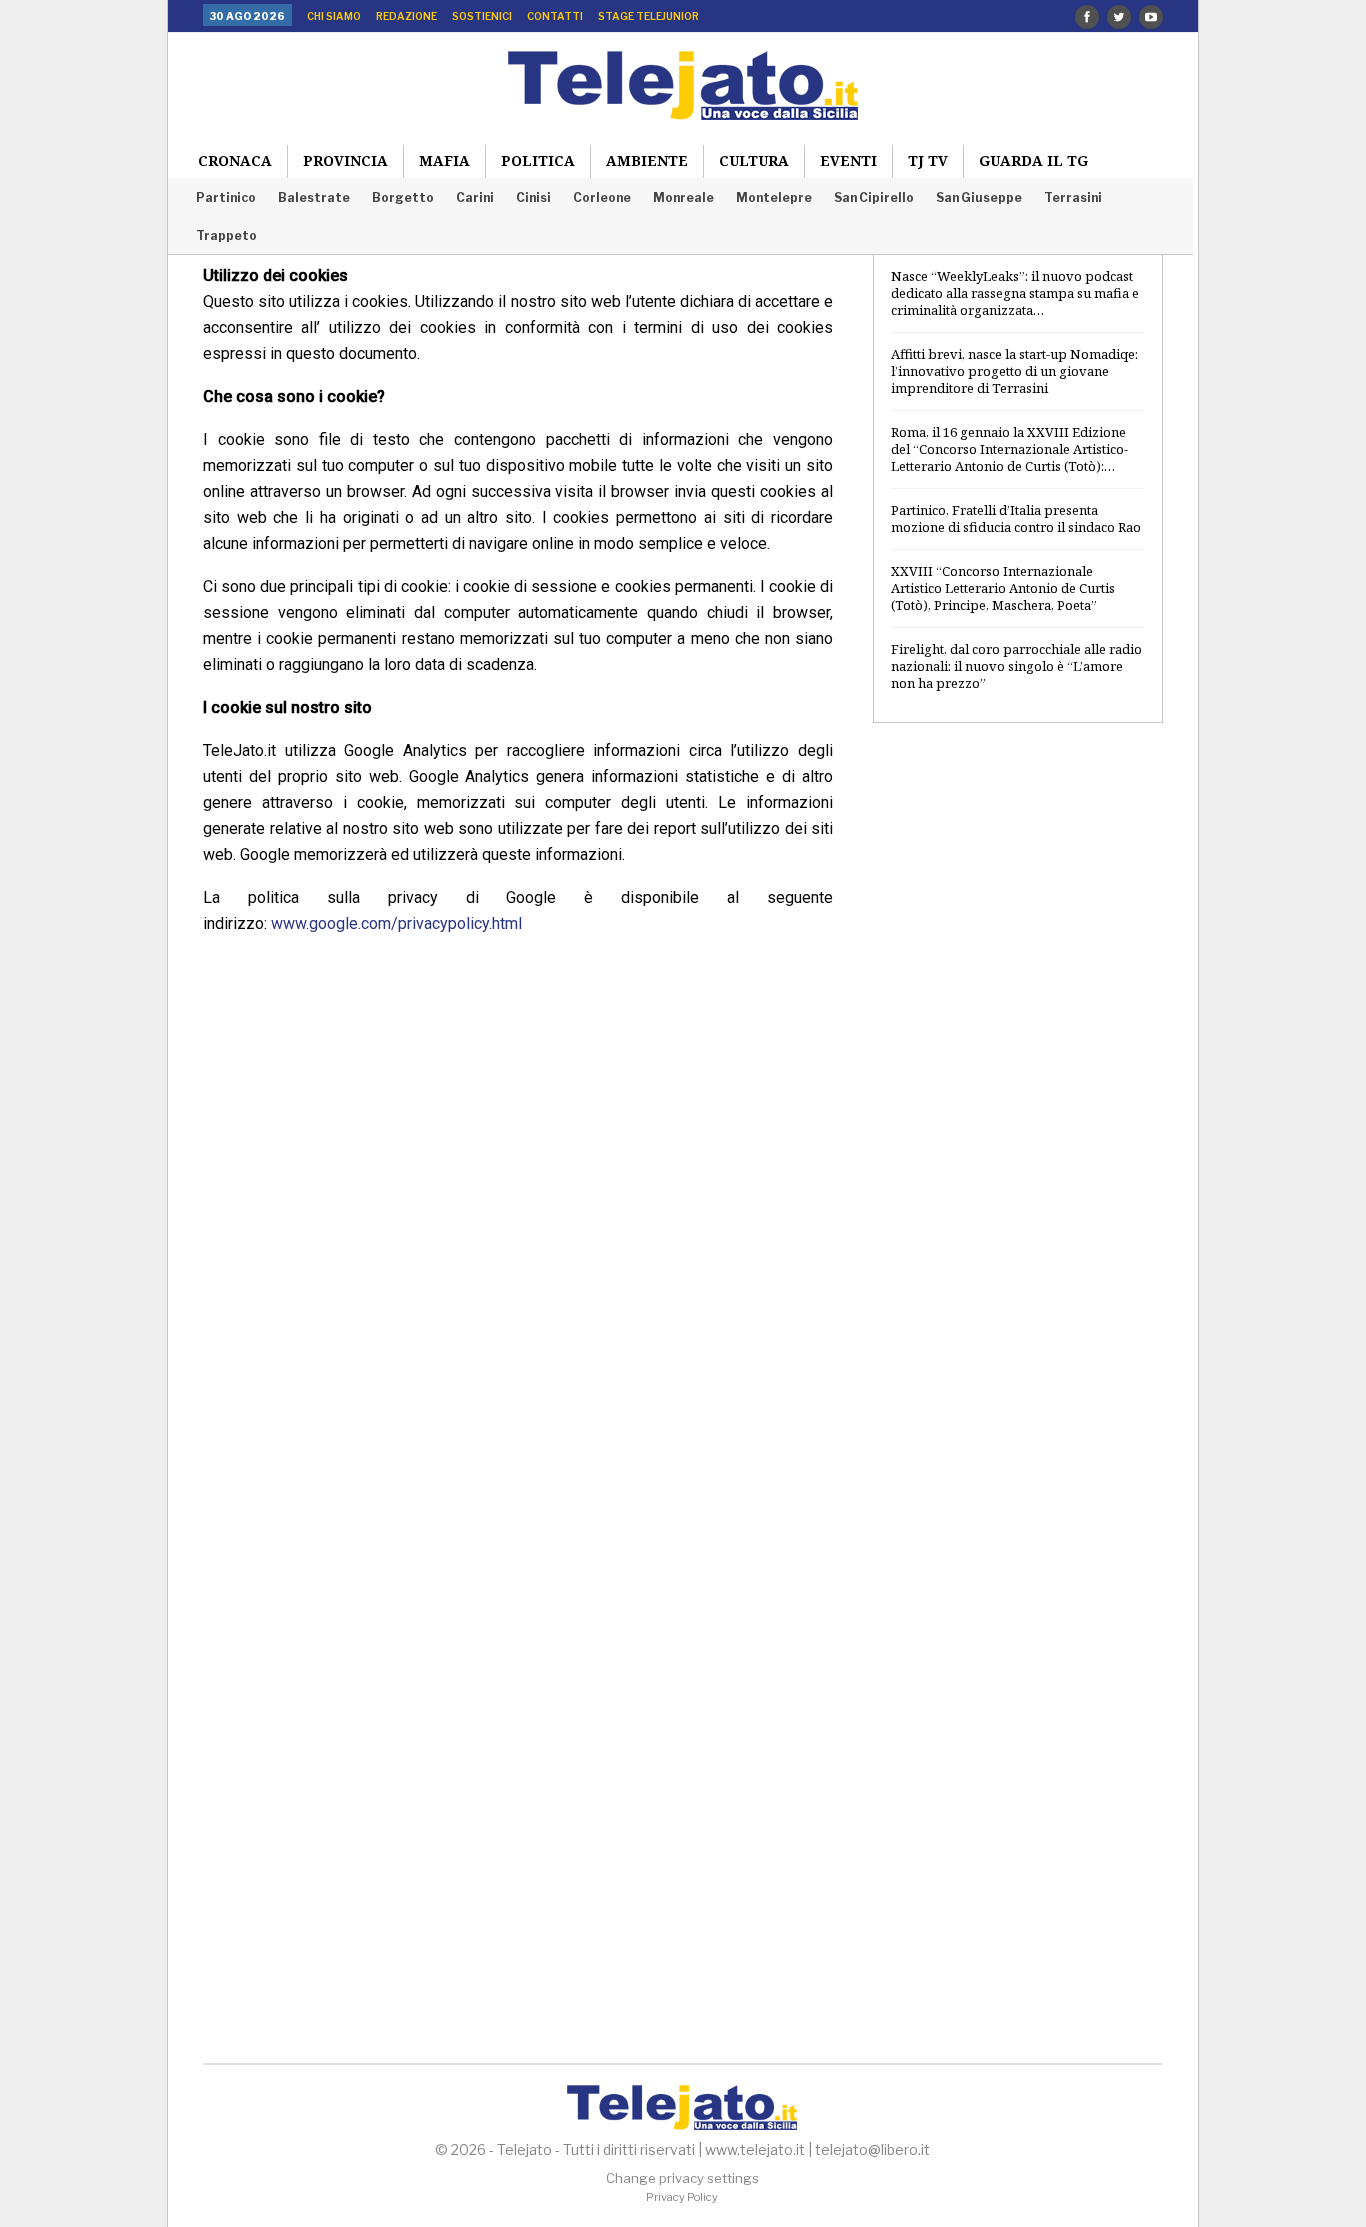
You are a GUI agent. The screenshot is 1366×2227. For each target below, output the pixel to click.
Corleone (602, 197)
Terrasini (1073, 197)
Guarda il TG (1033, 160)
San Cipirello (874, 197)
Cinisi (533, 197)
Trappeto (226, 235)
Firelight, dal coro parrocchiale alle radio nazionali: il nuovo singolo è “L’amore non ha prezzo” (1016, 666)
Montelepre (774, 197)
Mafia (444, 160)
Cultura (754, 160)
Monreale (683, 197)
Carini (475, 197)
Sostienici (482, 16)
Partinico (226, 197)
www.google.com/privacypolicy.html (396, 923)
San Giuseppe (979, 197)
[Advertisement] (1018, 1063)
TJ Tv (928, 160)
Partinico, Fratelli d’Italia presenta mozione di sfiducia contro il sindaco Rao (1016, 518)
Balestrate (314, 197)
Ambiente (647, 160)
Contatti (555, 16)
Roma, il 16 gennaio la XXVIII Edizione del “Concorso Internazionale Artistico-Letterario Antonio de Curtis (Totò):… (1009, 449)
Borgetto (403, 197)
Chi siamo (334, 16)
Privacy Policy (682, 2197)
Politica (538, 160)
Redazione (406, 16)
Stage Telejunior (648, 16)
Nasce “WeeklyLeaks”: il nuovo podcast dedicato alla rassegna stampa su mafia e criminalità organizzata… (1015, 293)
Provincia (345, 160)
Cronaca (235, 160)
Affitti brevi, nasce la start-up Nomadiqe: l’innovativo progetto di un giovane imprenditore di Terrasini (1014, 371)
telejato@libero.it (872, 2149)
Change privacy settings (682, 2178)
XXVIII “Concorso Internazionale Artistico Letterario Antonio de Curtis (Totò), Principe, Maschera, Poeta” (1003, 588)
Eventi (848, 160)
